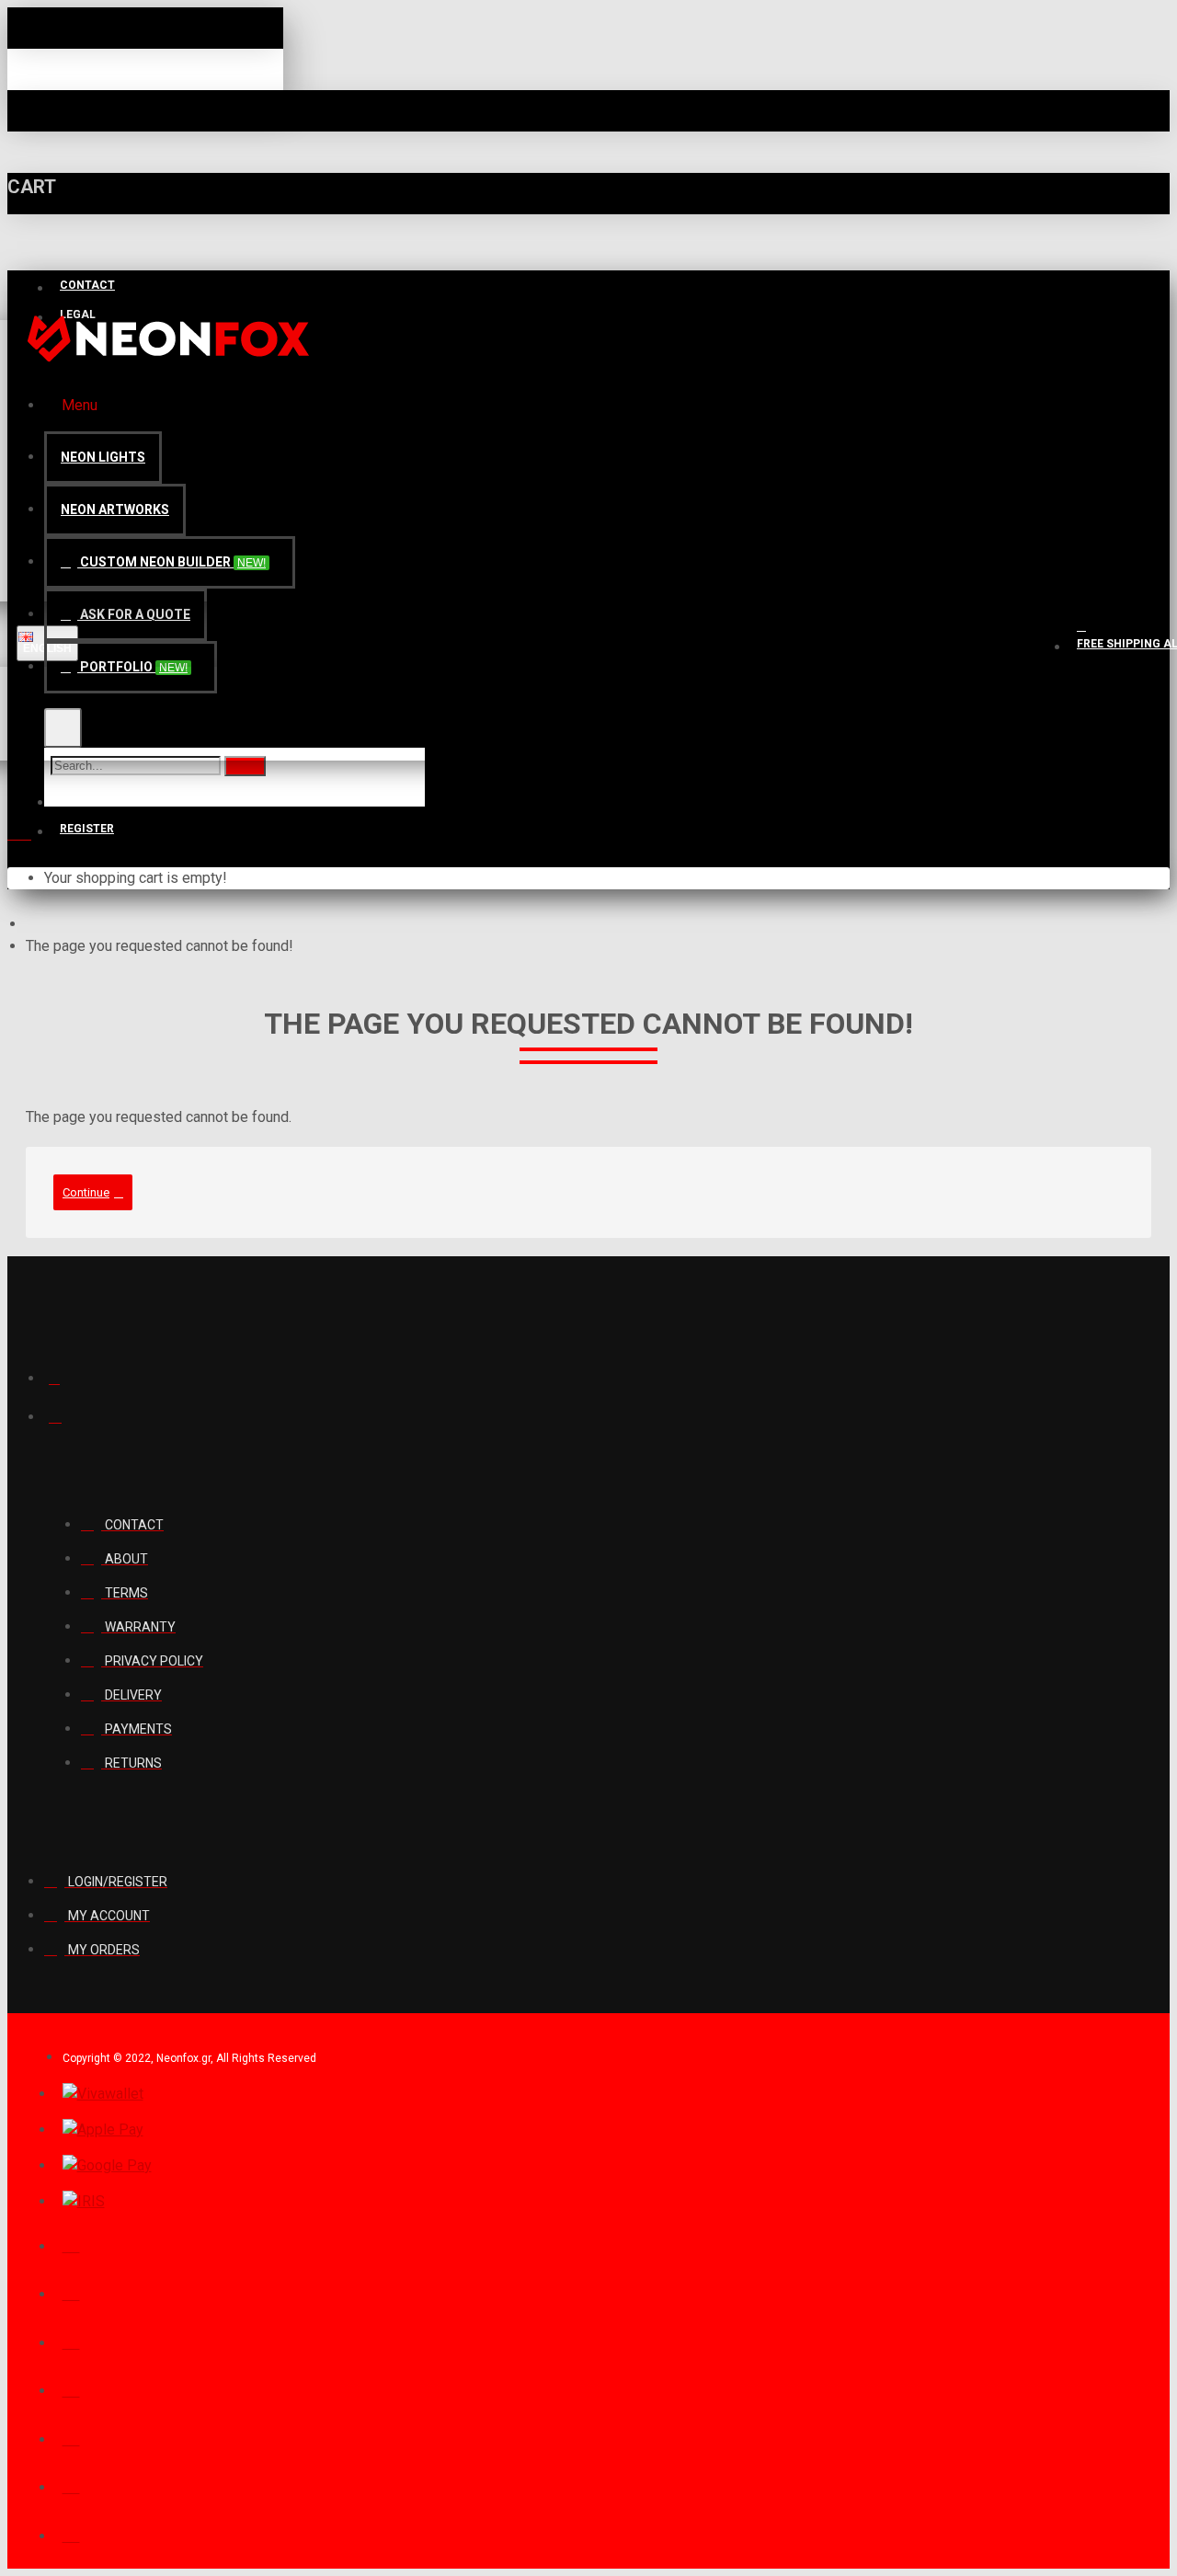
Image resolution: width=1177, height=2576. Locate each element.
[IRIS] (84, 2202)
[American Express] (71, 2485)
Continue (86, 1192)
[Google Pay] (107, 2166)
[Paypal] (71, 2244)
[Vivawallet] (103, 2094)
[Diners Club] (71, 2388)
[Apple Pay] (103, 2130)
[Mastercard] (71, 2341)
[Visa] (71, 2292)
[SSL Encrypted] (71, 2534)
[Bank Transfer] (71, 2437)
